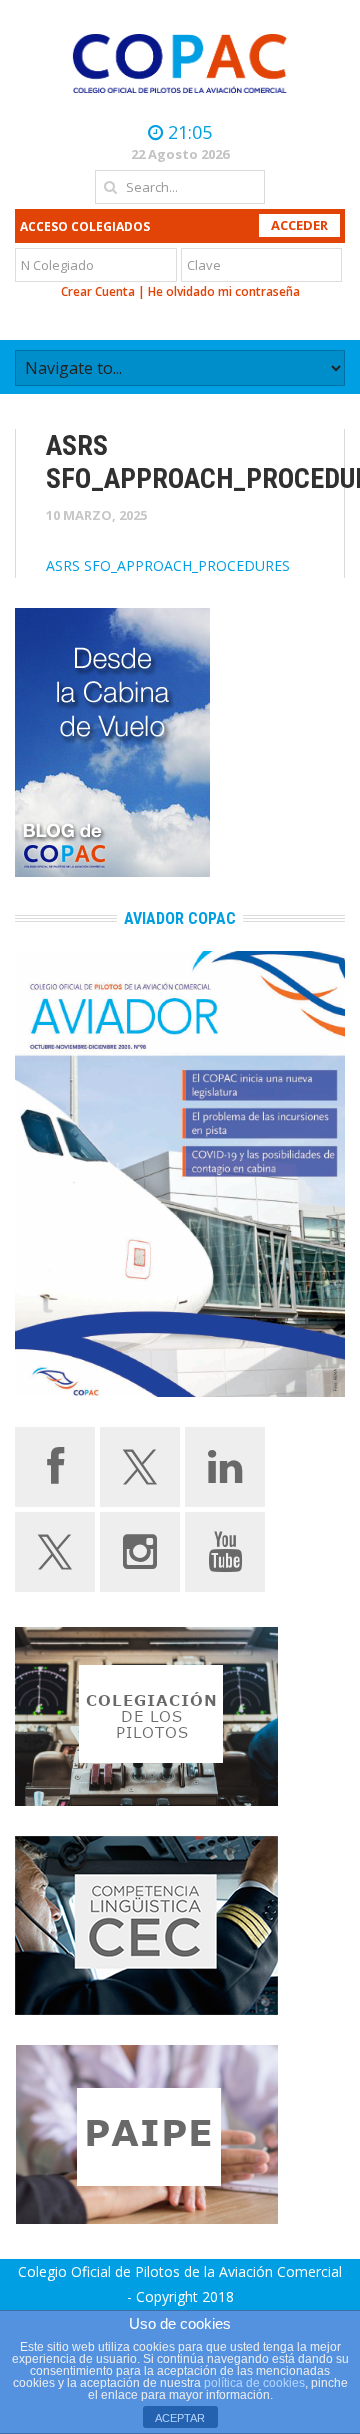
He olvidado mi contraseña (224, 291)
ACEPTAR (180, 2418)
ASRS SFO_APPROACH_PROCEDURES (168, 565)
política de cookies (254, 2383)
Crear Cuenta (98, 291)
